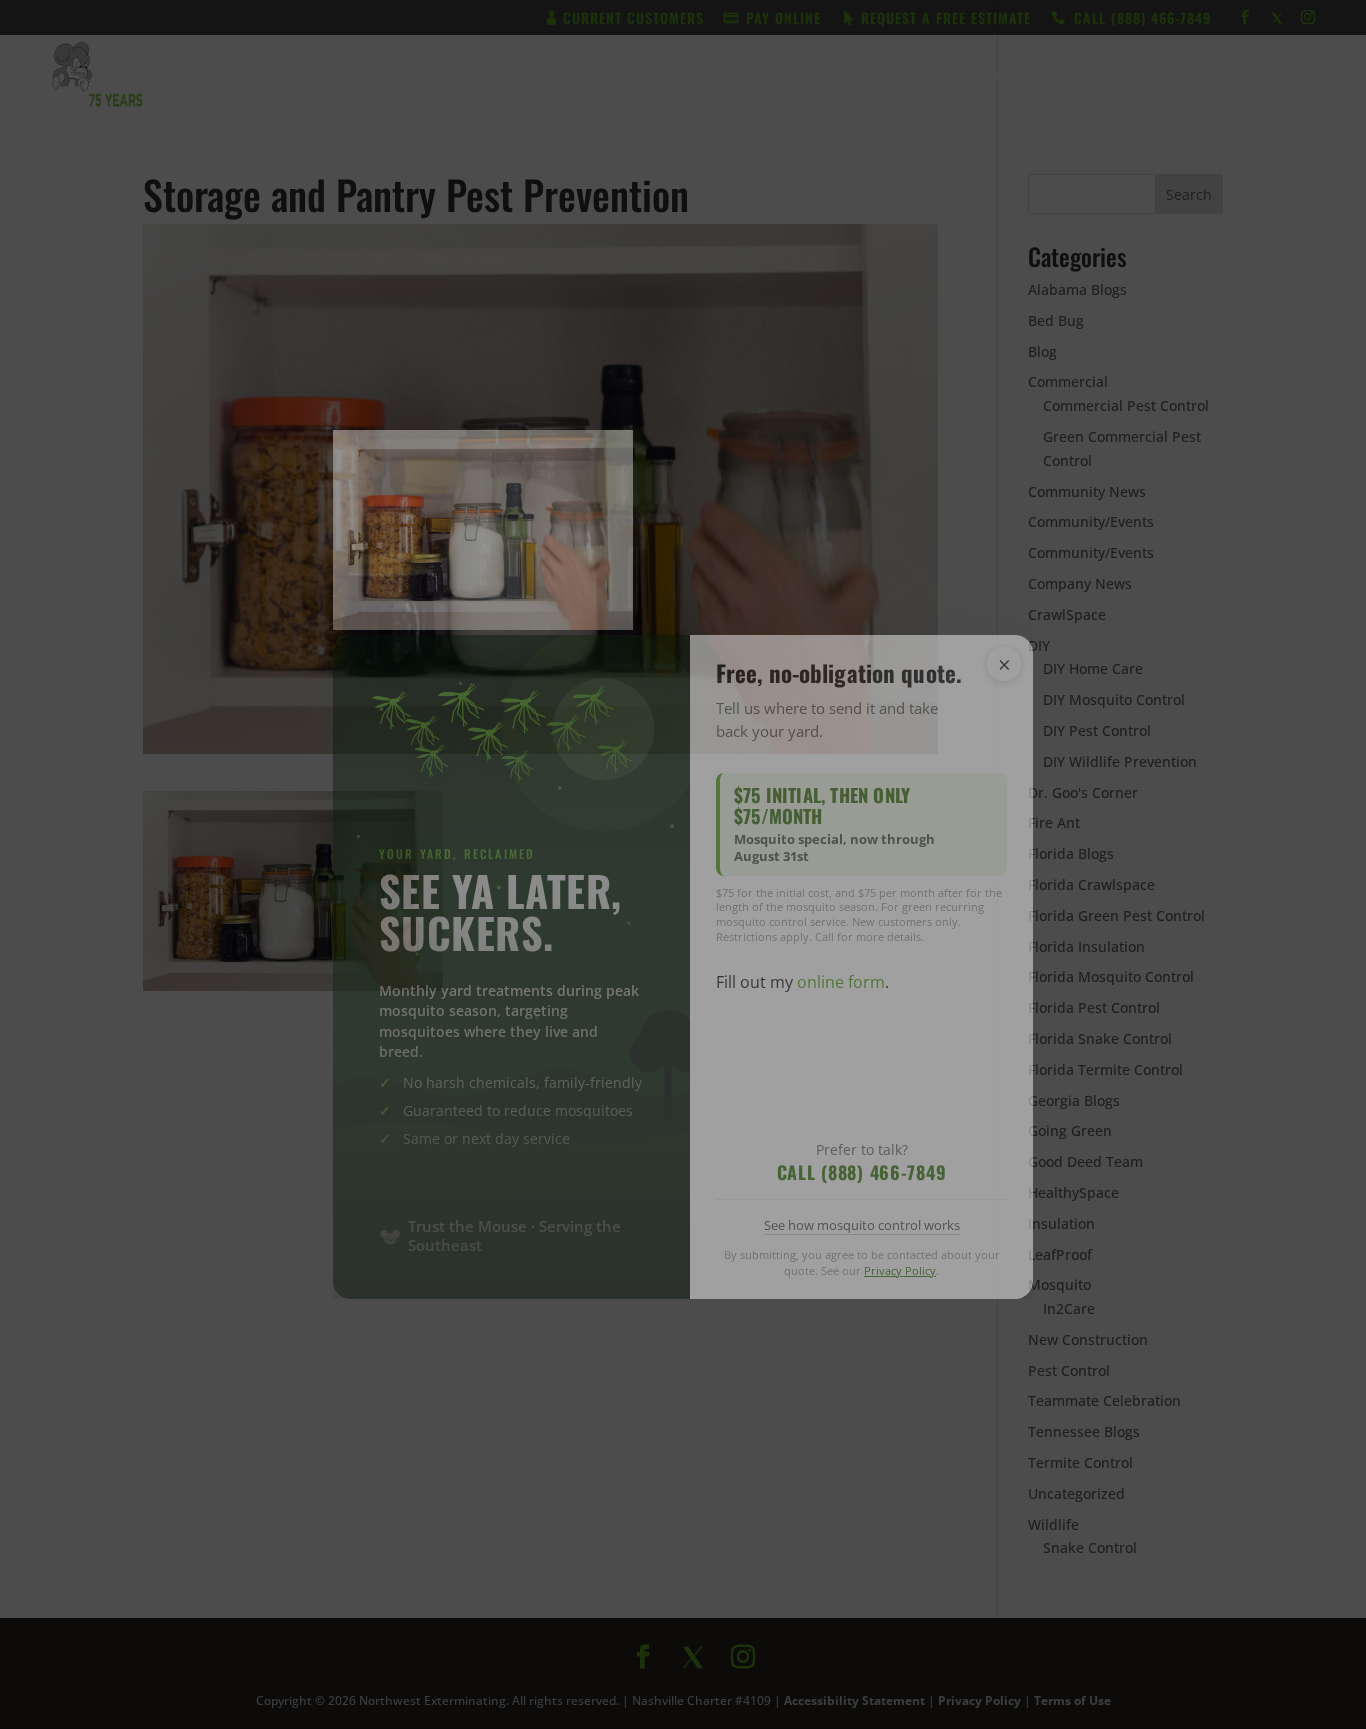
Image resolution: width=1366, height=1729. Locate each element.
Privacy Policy (900, 1270)
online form (841, 982)
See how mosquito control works (862, 1225)
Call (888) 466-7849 (862, 1172)
